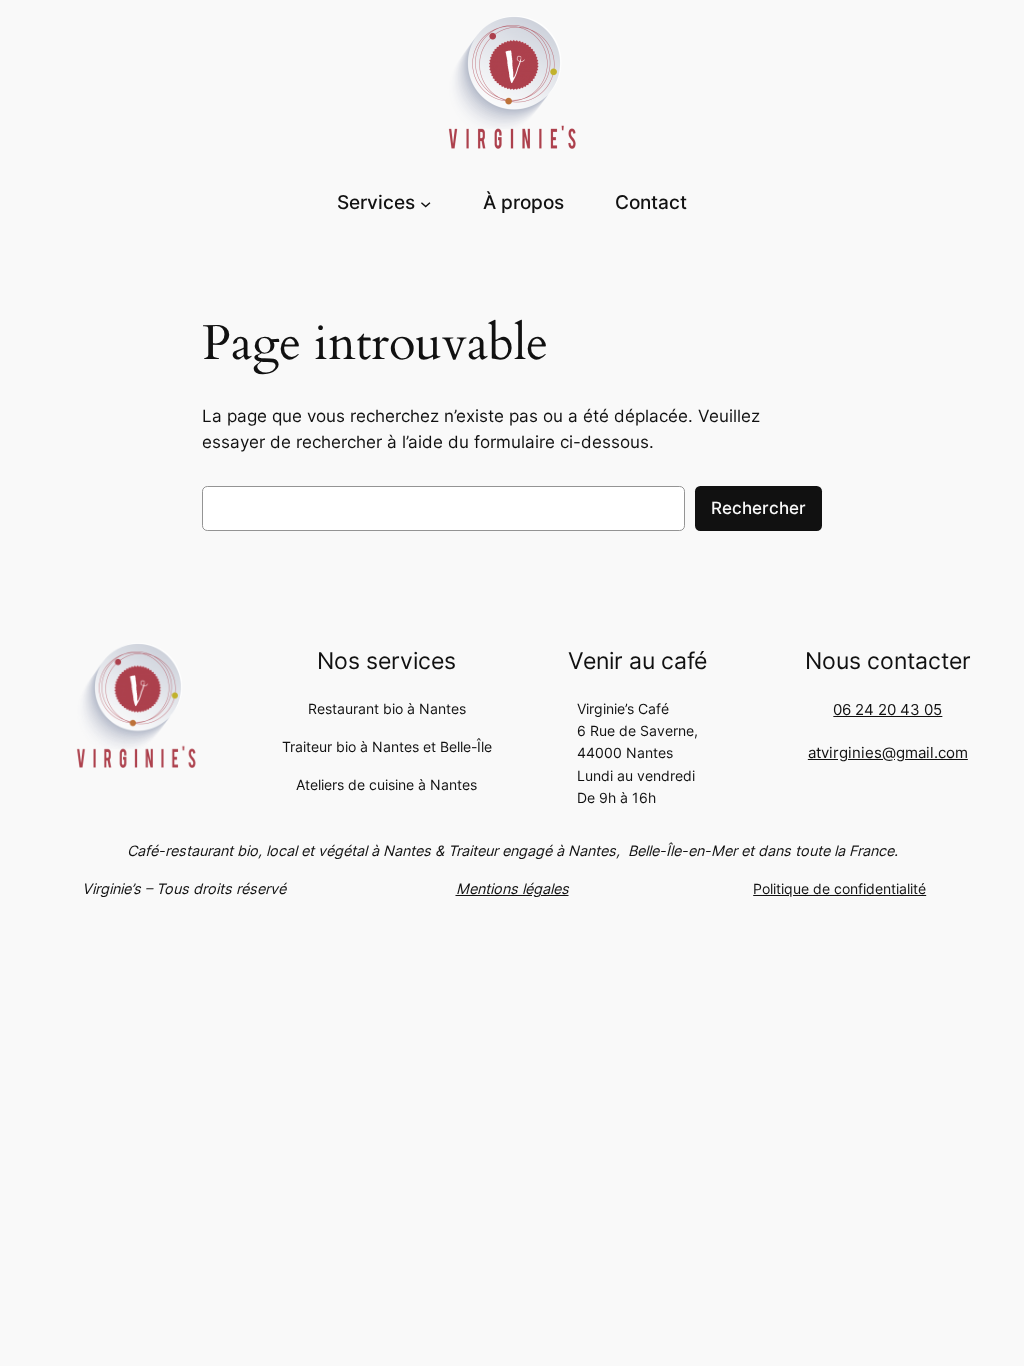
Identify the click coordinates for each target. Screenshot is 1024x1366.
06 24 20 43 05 (887, 709)
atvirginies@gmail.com (888, 752)
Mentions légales (512, 888)
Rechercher (758, 508)
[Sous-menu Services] (425, 202)
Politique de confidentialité (839, 888)
